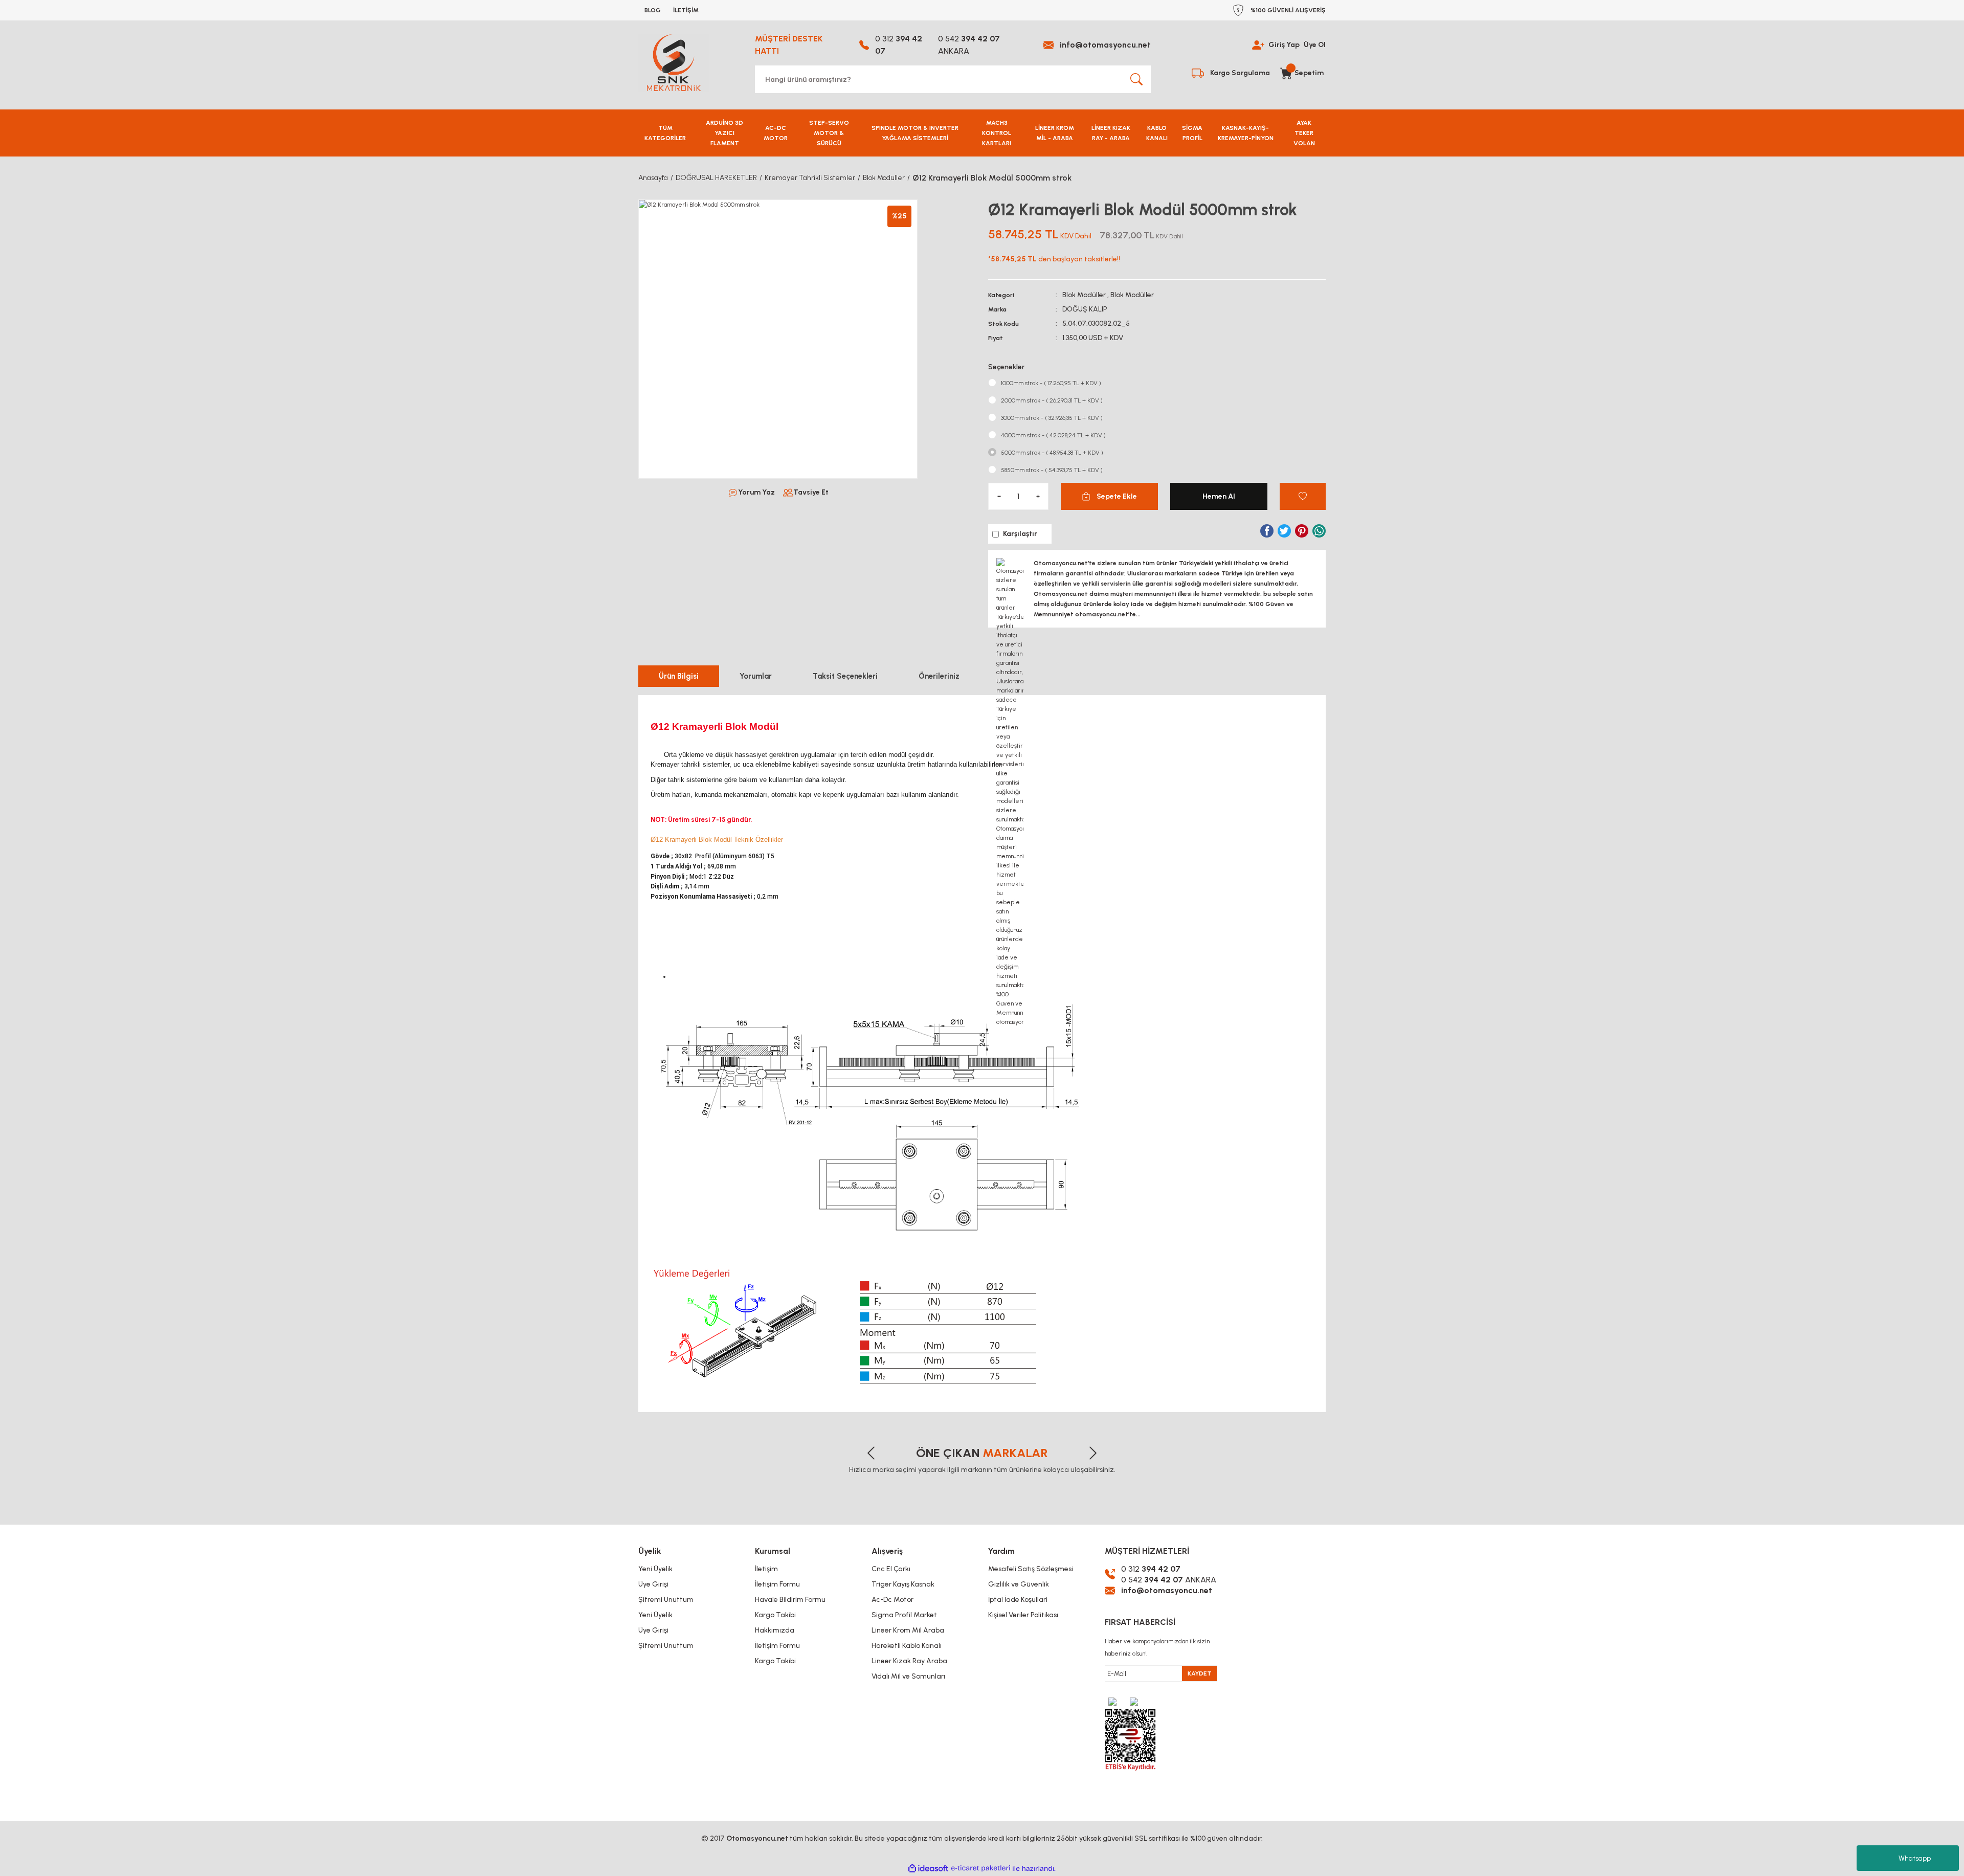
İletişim (766, 1569)
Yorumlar (756, 676)
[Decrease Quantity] (999, 496)
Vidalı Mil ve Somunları (908, 1676)
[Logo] (674, 63)
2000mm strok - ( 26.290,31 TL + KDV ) (1052, 400)
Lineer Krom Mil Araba (908, 1630)
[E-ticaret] (981, 1868)
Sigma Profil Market (904, 1615)
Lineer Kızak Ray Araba (909, 1661)
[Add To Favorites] (1303, 496)
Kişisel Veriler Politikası (1023, 1615)
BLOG (653, 10)
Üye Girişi (653, 1584)
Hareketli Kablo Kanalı (907, 1646)
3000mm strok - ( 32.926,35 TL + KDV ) (1052, 418)
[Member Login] (1258, 45)
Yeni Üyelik (655, 1569)
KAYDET (1200, 1673)
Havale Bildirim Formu (790, 1600)
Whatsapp (1915, 1858)
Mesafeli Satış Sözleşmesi (1031, 1569)
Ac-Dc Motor (892, 1600)
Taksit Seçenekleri (845, 676)
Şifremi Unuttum (666, 1600)
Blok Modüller (1084, 295)
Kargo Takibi (775, 1615)
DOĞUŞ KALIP (1085, 309)
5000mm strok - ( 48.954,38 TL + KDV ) (1052, 453)
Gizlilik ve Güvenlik (1019, 1584)
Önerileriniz (939, 676)
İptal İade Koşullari (1018, 1600)
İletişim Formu (777, 1584)
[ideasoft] (928, 1869)
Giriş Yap (1284, 45)
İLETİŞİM (686, 10)
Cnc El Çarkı (891, 1569)
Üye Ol (1315, 45)
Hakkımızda (775, 1630)
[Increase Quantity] (1038, 496)
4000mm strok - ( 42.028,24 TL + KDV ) (1053, 435)
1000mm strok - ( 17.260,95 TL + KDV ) (1051, 383)
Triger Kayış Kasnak (903, 1584)
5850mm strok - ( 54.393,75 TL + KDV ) (1052, 470)
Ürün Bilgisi (679, 676)
